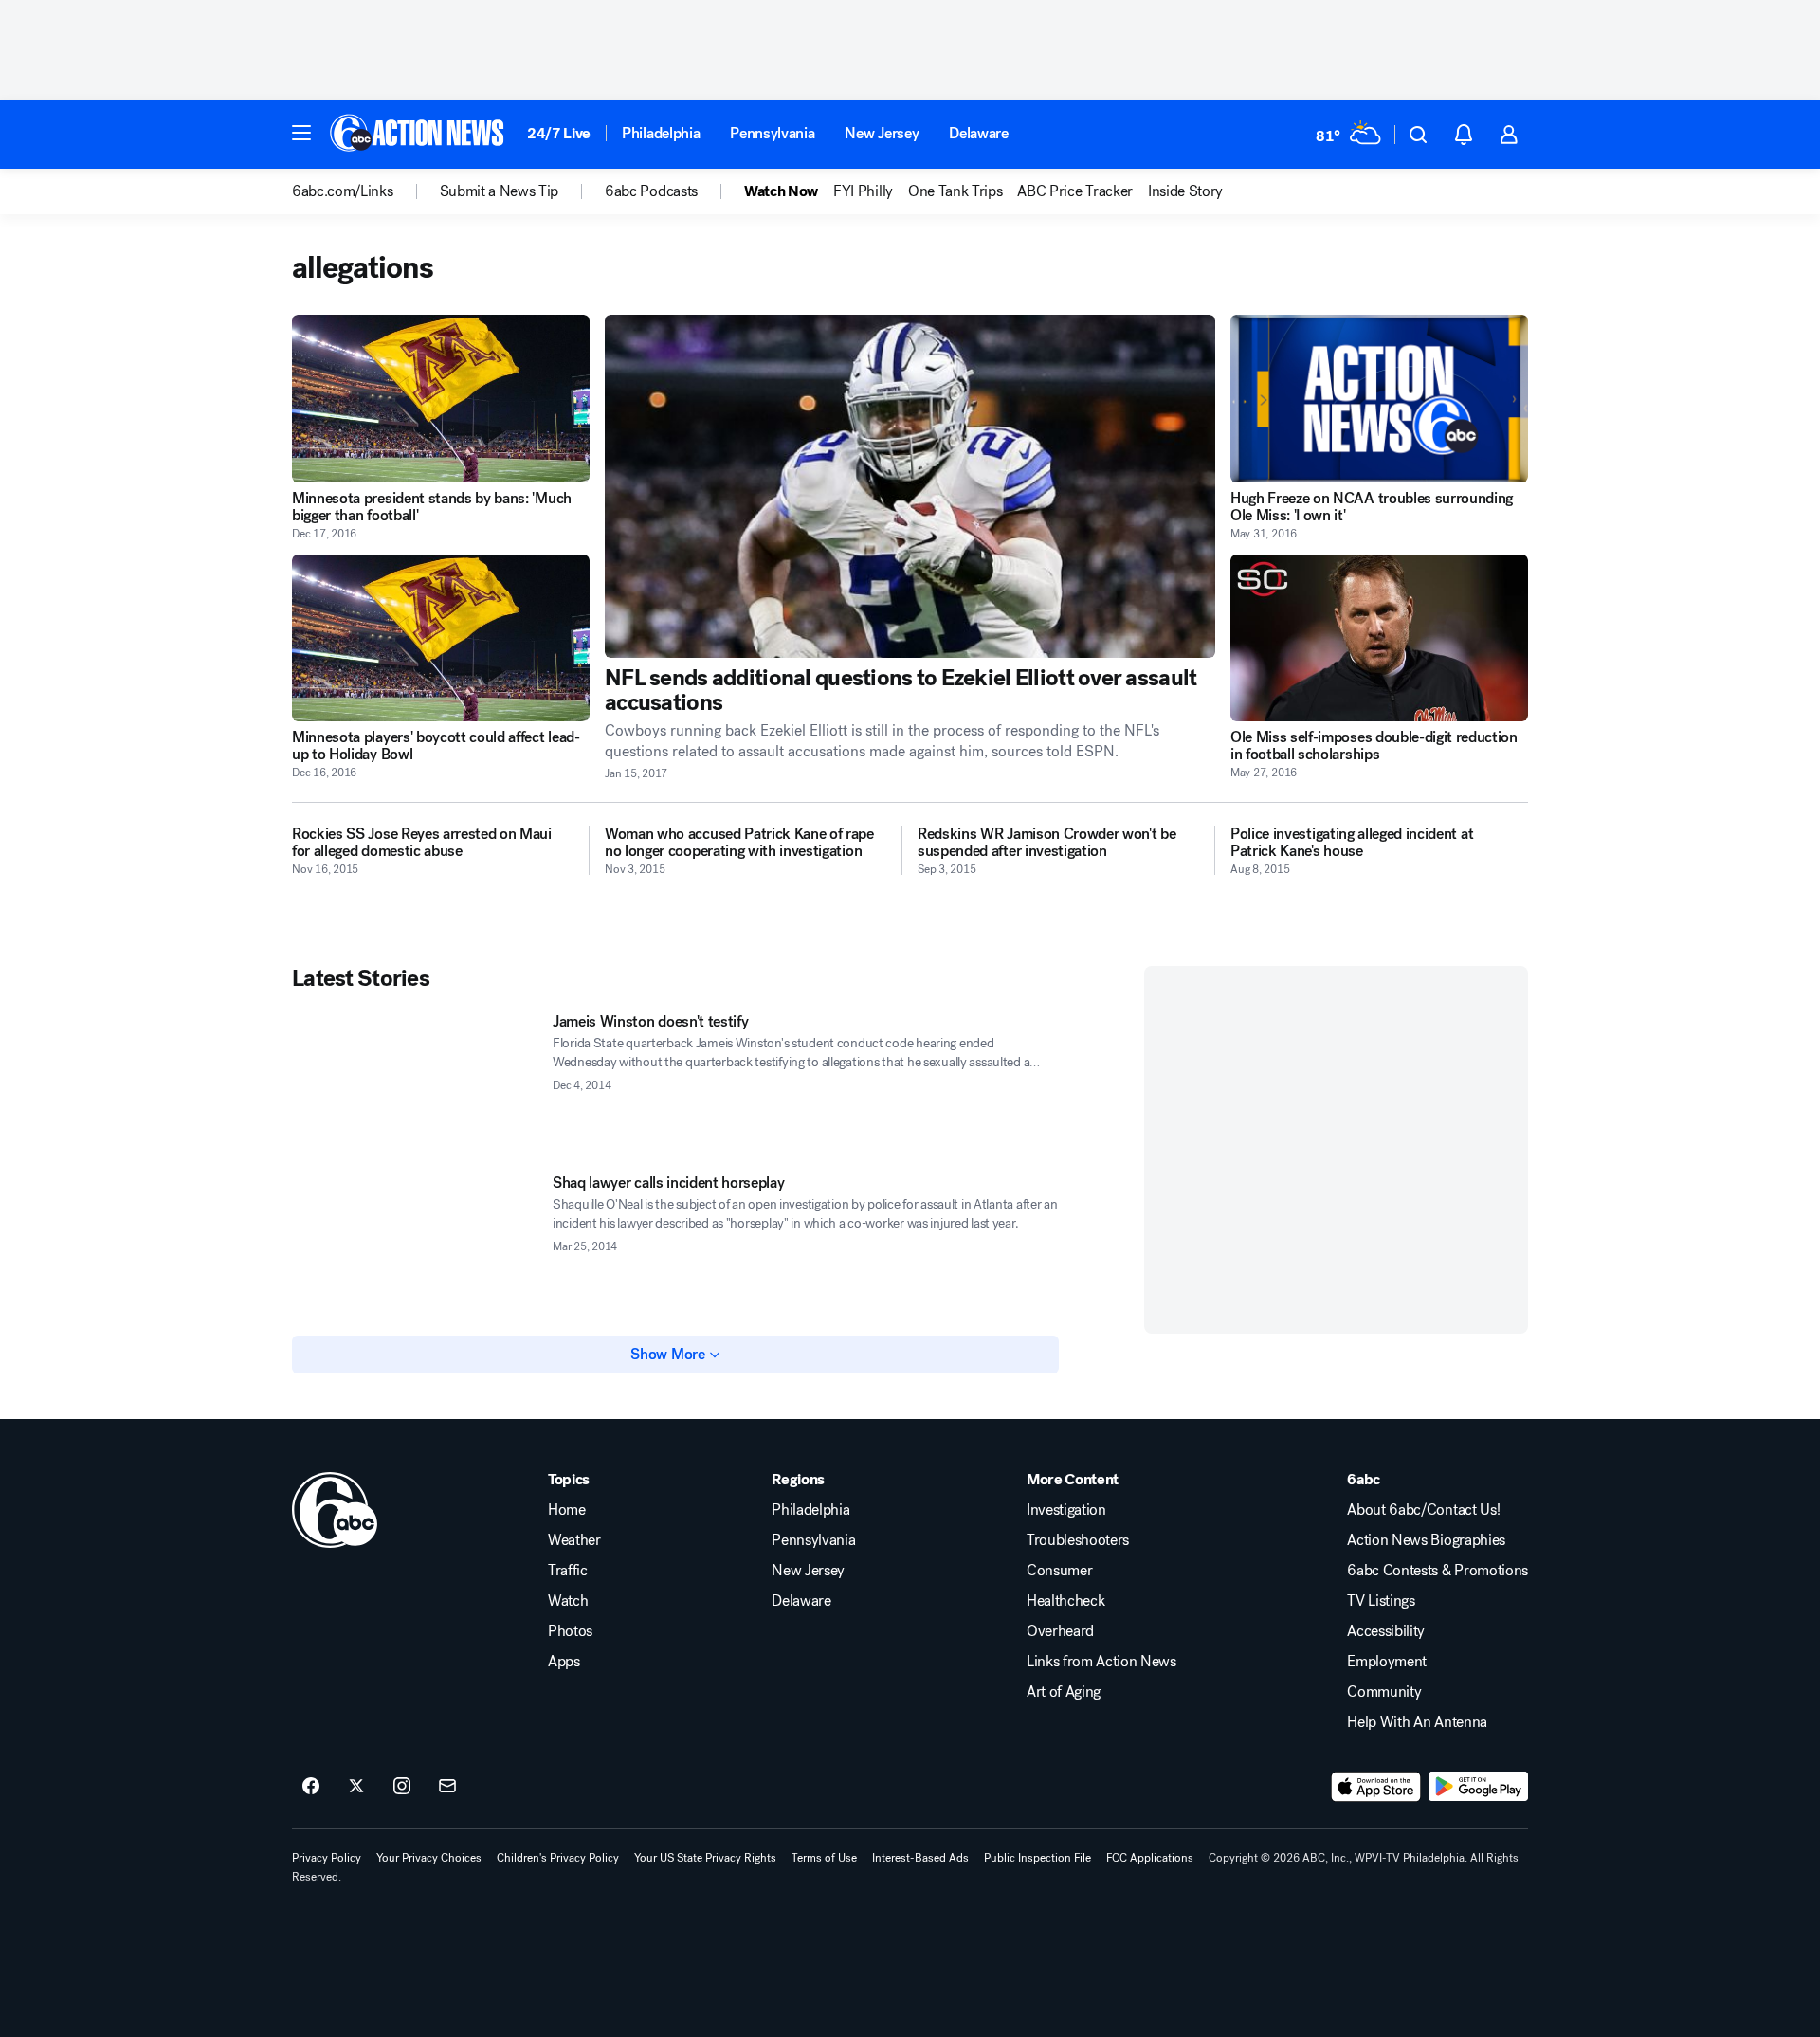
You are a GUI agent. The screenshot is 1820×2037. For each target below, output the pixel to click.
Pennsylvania (772, 133)
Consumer (1059, 1571)
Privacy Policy (327, 1858)
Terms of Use (824, 1858)
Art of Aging (1064, 1692)
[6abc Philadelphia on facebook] (311, 1787)
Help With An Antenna (1417, 1722)
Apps (564, 1662)
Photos (570, 1631)
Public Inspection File (1037, 1858)
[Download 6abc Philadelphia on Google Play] (1478, 1787)
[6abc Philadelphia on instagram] (402, 1787)
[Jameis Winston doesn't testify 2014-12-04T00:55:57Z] (415, 1082)
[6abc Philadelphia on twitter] (356, 1787)
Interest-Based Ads (920, 1858)
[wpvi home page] (335, 1510)
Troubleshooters (1078, 1540)
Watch (568, 1601)
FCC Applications (1150, 1858)
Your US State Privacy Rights (705, 1858)
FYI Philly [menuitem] (863, 191)
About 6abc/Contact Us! (1423, 1510)
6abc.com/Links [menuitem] (343, 191)
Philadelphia (661, 133)
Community (1384, 1692)
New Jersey (882, 133)
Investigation (1066, 1510)
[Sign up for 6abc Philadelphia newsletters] (447, 1787)
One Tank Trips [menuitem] (955, 191)
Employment (1387, 1662)
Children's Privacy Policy (558, 1858)
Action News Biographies (1426, 1540)
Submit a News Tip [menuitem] (500, 191)
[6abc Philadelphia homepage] (419, 135)
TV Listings (1381, 1601)
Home (567, 1510)
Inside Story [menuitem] (1185, 191)
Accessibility (1386, 1631)
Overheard (1060, 1631)
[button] (301, 133)
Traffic (568, 1571)
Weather (574, 1540)
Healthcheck (1065, 1601)
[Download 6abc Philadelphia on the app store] (1376, 1787)
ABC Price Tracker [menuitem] (1075, 191)
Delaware (978, 133)
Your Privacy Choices (429, 1858)
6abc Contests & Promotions (1438, 1571)
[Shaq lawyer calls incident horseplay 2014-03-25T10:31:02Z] (415, 1244)
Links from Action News (1101, 1662)
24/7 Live (559, 133)
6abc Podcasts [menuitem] (651, 191)
